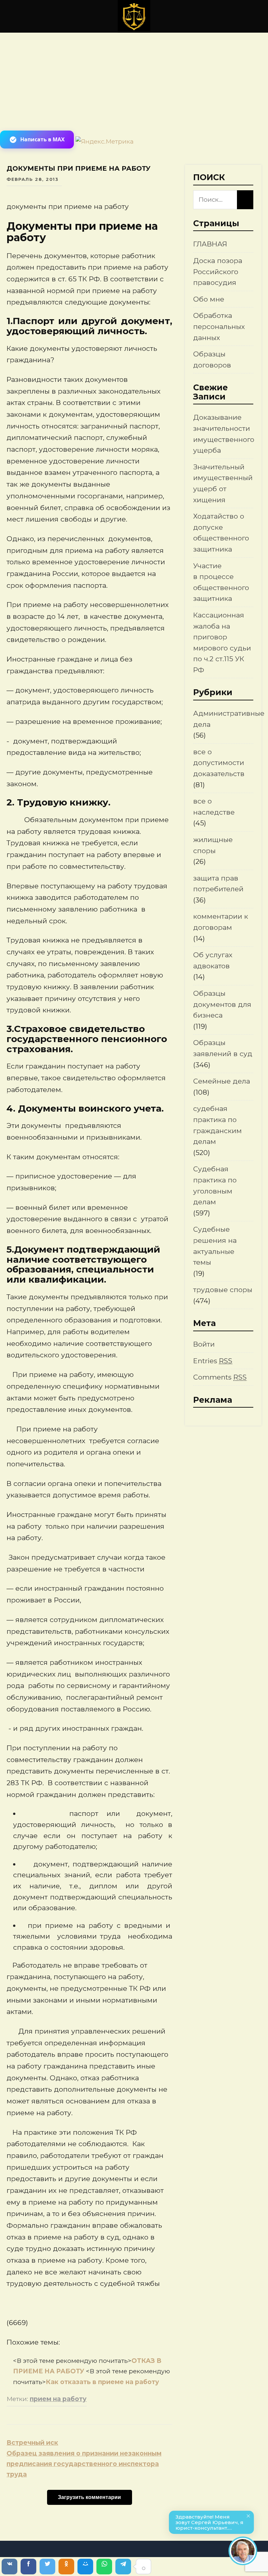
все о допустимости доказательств (219, 763)
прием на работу (58, 2399)
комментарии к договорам (221, 922)
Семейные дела (222, 1081)
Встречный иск (32, 2443)
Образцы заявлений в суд (223, 1048)
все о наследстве (214, 807)
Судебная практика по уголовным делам (215, 1185)
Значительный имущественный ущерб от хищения (223, 483)
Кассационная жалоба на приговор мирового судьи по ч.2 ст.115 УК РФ (222, 642)
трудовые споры (223, 1290)
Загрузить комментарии (89, 2497)
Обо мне (209, 299)
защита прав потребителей (218, 884)
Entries (213, 1361)
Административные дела (229, 719)
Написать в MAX (42, 139)
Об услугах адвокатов (213, 960)
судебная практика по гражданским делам (218, 1125)
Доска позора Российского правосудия (218, 272)
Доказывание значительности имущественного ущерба (224, 434)
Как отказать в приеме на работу (102, 2382)
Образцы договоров (212, 359)
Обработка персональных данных (219, 326)
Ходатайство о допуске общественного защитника (221, 533)
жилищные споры (213, 845)
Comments (220, 1377)
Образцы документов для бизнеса (222, 1004)
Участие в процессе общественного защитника (221, 582)
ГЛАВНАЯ (210, 244)
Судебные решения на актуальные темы (215, 1246)
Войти (204, 1344)
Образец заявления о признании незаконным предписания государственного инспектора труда (84, 2464)
